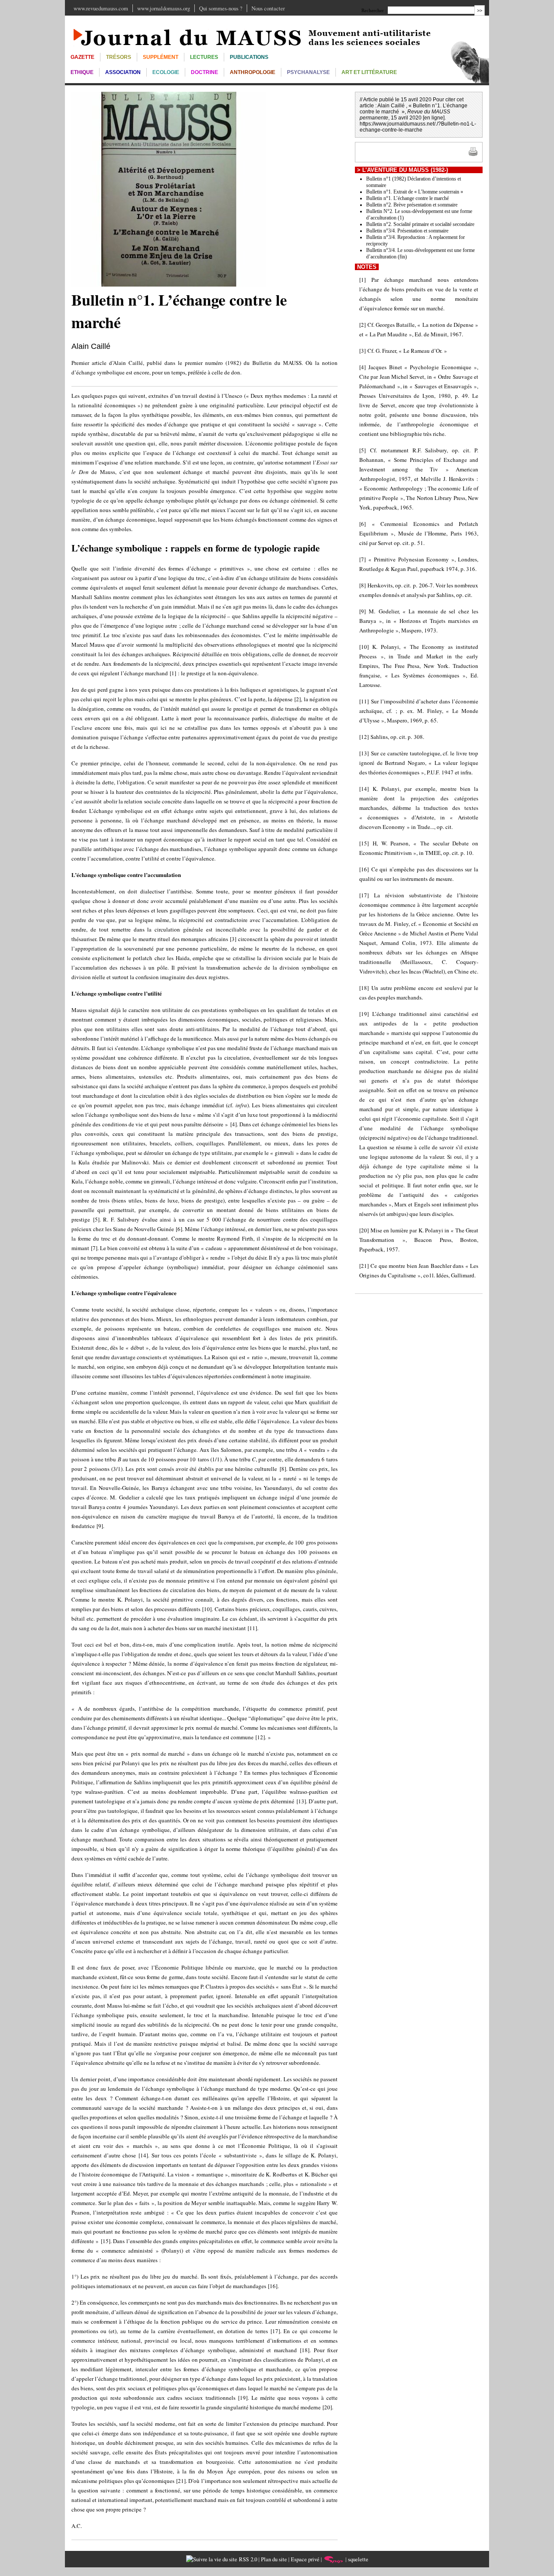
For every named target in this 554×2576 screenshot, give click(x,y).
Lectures (204, 57)
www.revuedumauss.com (101, 8)
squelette (358, 2559)
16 (273, 2286)
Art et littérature (369, 72)
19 (243, 2398)
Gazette (82, 57)
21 (181, 2481)
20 (327, 2407)
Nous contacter (268, 8)
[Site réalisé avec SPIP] (334, 2559)
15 (106, 2241)
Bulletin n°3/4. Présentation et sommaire (407, 231)
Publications (249, 57)
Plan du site (274, 2559)
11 (252, 1628)
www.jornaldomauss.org (164, 8)
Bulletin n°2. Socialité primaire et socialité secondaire (420, 224)
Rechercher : (374, 10)
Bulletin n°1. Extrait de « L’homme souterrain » (415, 192)
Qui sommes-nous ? (221, 8)
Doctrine (205, 72)
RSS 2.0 (247, 2559)
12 (260, 1737)
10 (207, 1609)
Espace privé (305, 2559)
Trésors (119, 57)
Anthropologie (253, 72)
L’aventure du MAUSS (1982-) (405, 170)
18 (305, 2350)
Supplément (161, 57)
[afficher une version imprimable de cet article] (473, 155)
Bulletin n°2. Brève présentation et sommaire (412, 205)
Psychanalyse (308, 72)
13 (301, 1801)
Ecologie (166, 72)
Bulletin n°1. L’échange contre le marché (407, 198)
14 (143, 2155)
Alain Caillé (91, 346)
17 (275, 2331)
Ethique (82, 72)
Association (123, 72)
